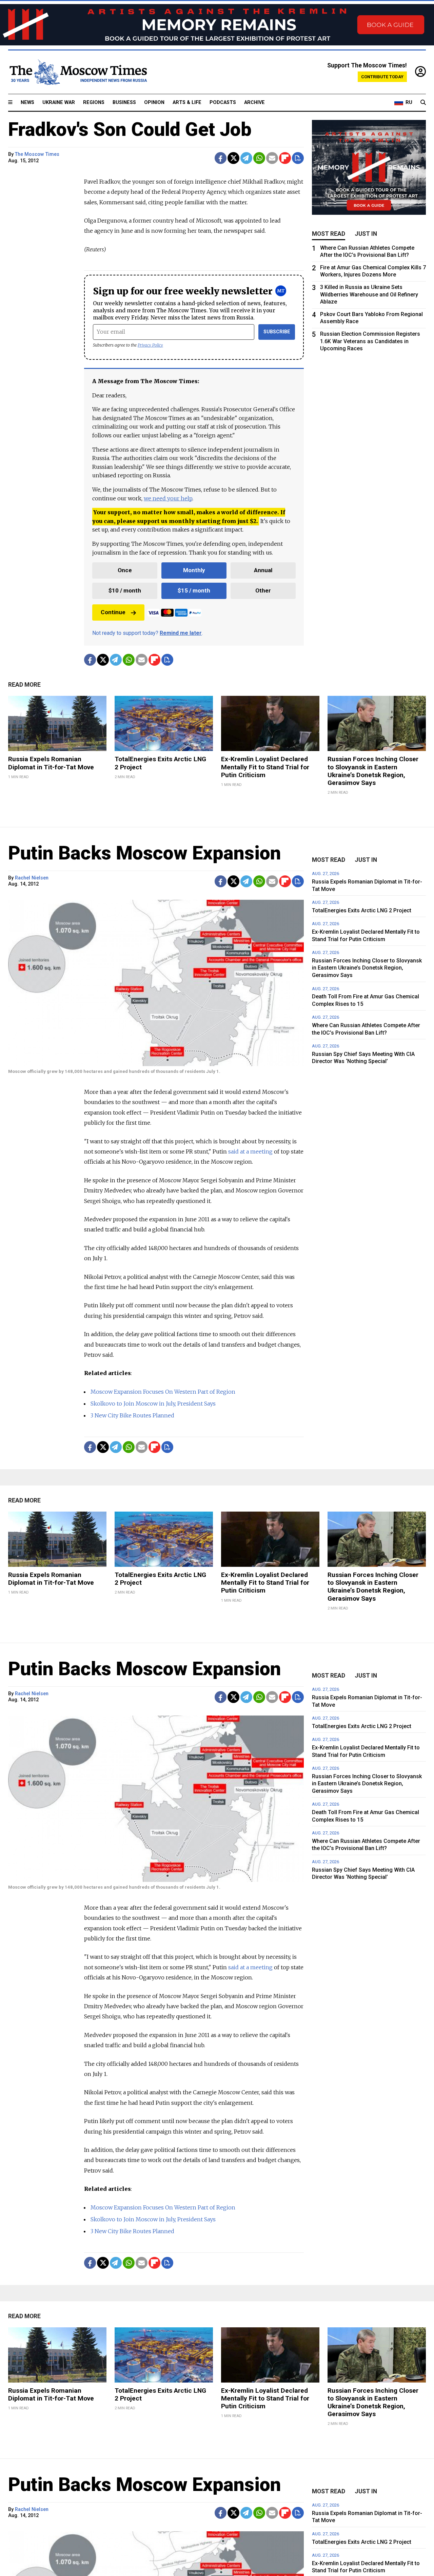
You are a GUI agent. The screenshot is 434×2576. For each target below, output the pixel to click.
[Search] (423, 103)
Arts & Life (187, 102)
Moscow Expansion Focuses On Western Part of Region (163, 1392)
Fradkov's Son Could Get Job (130, 129)
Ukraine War (59, 102)
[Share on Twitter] (233, 158)
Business (124, 102)
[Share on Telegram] (246, 158)
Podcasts (223, 102)
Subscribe (277, 332)
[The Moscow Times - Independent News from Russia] (78, 72)
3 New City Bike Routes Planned (132, 1415)
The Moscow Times (37, 154)
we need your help (168, 498)
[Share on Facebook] (221, 158)
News (27, 102)
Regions (94, 102)
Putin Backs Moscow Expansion (145, 853)
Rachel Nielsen (32, 878)
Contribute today (382, 77)
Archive (254, 102)
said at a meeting (250, 1151)
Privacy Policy (150, 345)
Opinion (154, 102)
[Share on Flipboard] (285, 158)
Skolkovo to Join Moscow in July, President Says (153, 1404)
